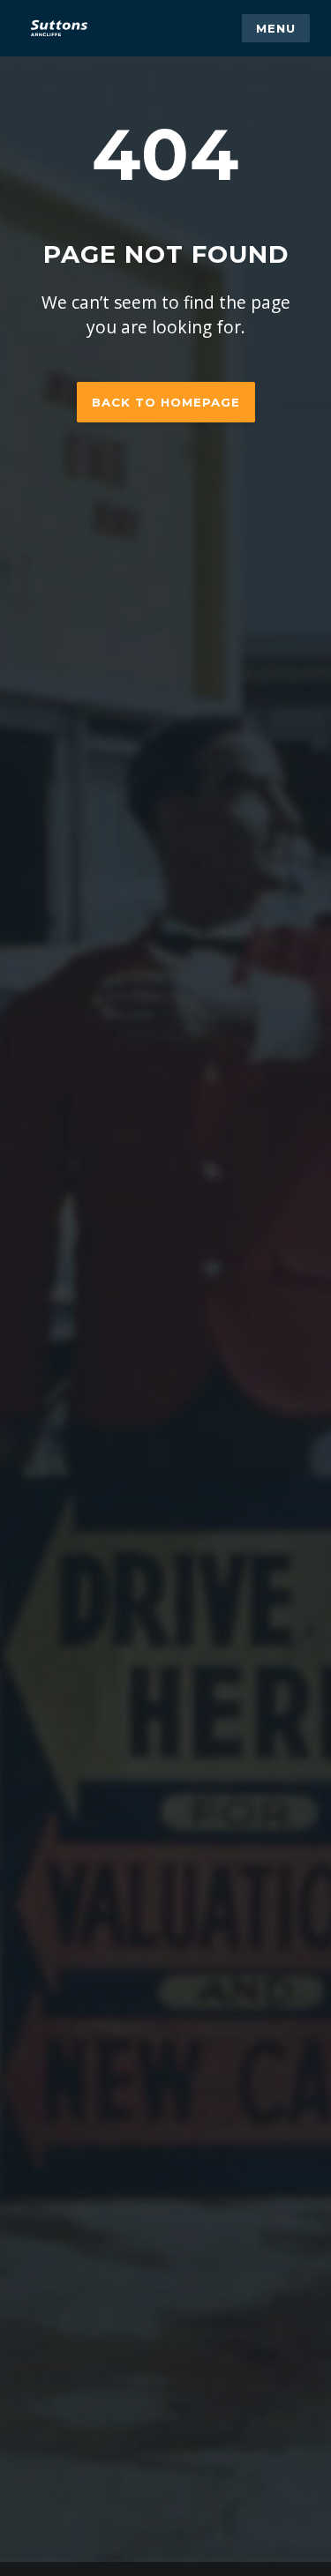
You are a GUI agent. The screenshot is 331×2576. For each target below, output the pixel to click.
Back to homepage (166, 402)
